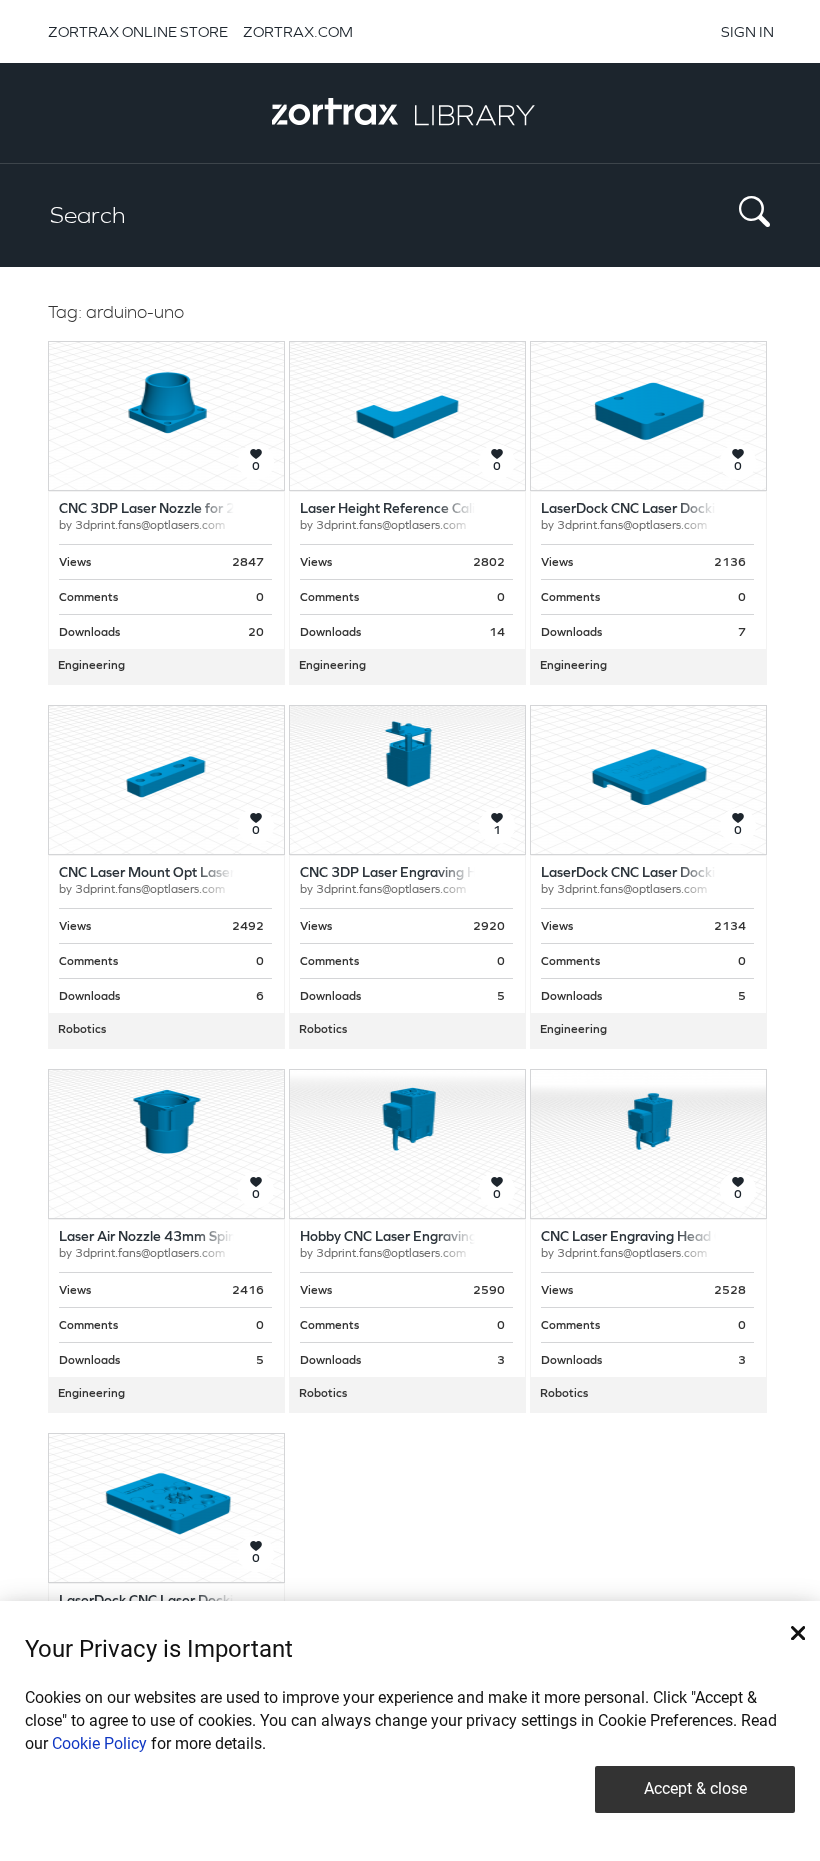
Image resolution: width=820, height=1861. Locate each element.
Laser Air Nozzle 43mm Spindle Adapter (184, 1237)
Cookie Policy (99, 1743)
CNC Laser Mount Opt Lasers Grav (166, 873)
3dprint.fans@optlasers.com (150, 526)
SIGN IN (747, 31)
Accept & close (695, 1788)
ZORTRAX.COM (298, 31)
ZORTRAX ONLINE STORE (138, 31)
